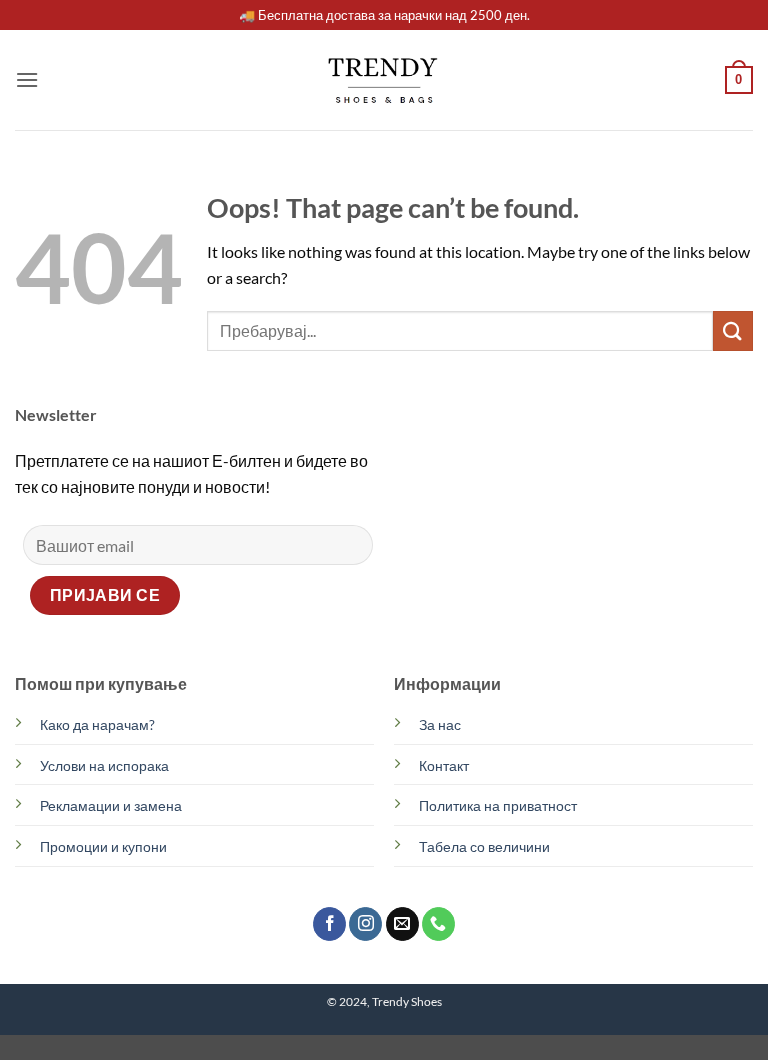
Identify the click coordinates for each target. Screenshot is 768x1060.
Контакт (444, 765)
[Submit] (733, 330)
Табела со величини (484, 846)
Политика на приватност (498, 805)
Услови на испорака (104, 765)
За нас (440, 724)
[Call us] (438, 924)
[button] (27, 79)
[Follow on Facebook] (329, 924)
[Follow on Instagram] (365, 924)
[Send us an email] (402, 924)
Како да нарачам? (97, 724)
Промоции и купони (103, 846)
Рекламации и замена (111, 805)
